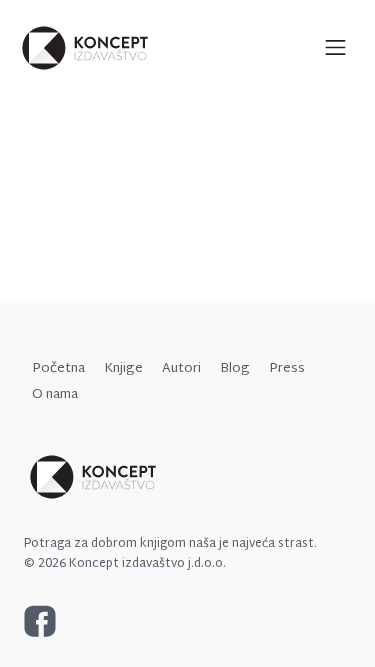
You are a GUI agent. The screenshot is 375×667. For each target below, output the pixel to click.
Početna (58, 369)
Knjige (123, 369)
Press (287, 369)
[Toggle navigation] (335, 47)
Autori (181, 369)
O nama (55, 394)
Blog (235, 369)
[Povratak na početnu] (86, 48)
